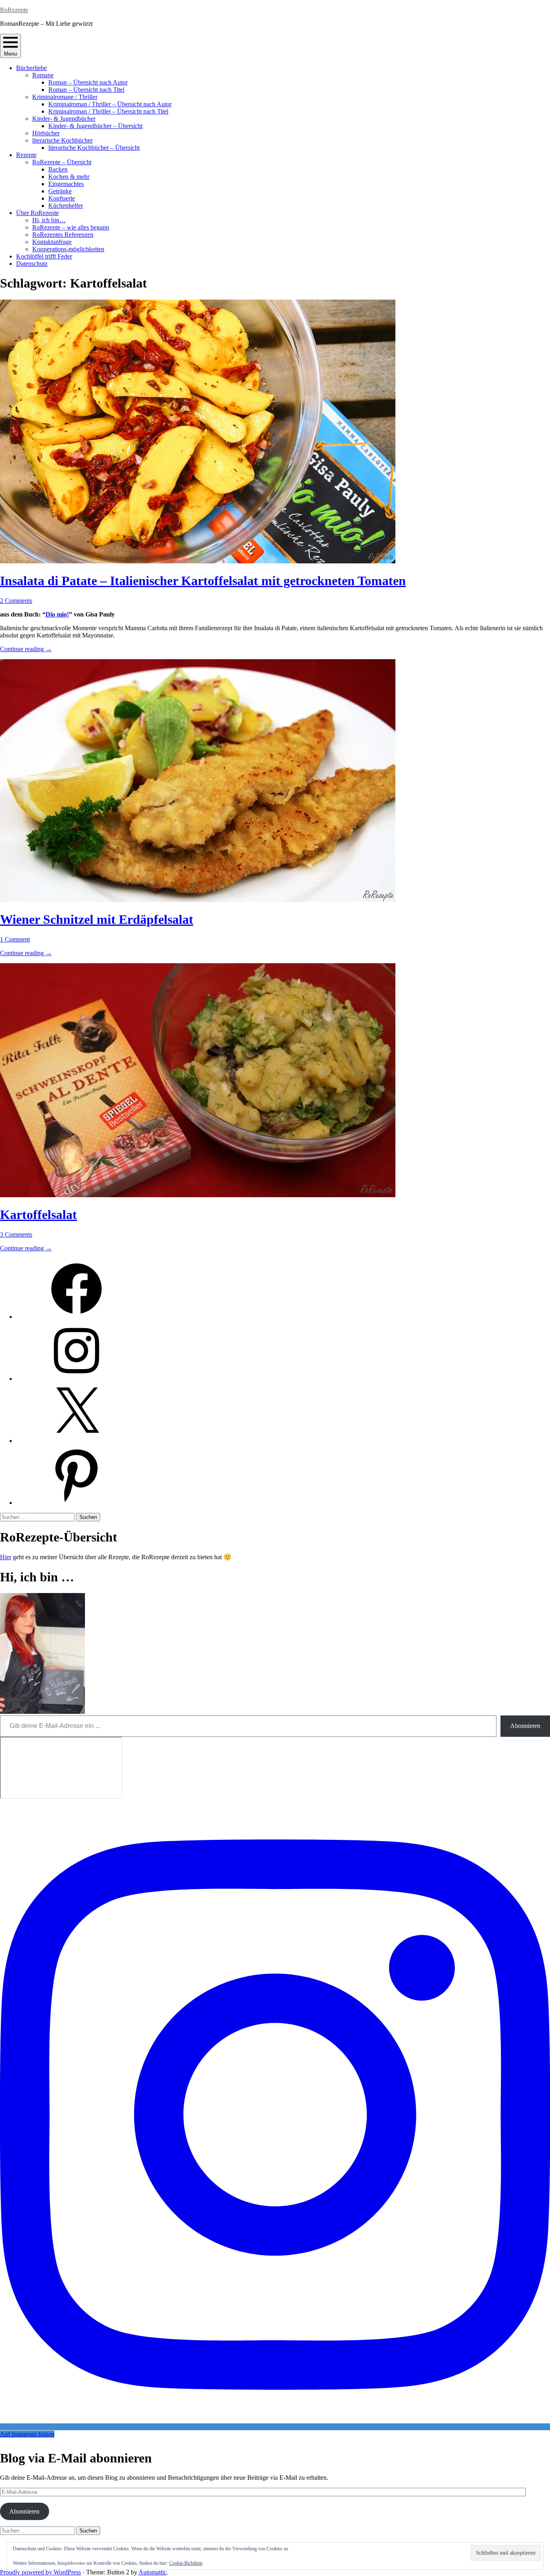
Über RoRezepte (37, 213)
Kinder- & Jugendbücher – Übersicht (95, 126)
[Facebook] (77, 1317)
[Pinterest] (77, 1503)
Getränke (60, 191)
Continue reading (26, 649)
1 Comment (15, 939)
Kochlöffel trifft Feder (44, 256)
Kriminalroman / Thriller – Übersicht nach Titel (108, 111)
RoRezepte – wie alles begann (71, 227)
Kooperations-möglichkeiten (68, 249)
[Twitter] (77, 1441)
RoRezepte (14, 10)
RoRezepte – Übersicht (62, 162)
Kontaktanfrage (52, 242)
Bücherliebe (31, 68)
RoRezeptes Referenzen (63, 235)
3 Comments (16, 1234)
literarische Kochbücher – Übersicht (94, 148)
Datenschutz (32, 264)
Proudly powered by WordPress (40, 2572)
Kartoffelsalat (38, 1215)
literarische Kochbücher (62, 140)
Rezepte (26, 155)
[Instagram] (77, 1379)
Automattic (153, 2572)
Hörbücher (46, 133)
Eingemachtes (66, 184)
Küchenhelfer (66, 206)
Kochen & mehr (69, 177)
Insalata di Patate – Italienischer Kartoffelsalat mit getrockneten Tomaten (203, 581)
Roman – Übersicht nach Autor (88, 82)
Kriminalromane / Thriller (65, 97)
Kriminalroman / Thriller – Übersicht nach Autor (110, 104)
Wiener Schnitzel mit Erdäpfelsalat (97, 919)
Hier (6, 1557)
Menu (10, 54)
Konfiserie (62, 198)
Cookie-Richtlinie (186, 2563)
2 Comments (16, 601)
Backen (58, 169)
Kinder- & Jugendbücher (64, 119)
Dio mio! (57, 614)
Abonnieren (525, 1726)
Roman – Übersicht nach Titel (86, 90)
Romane (43, 75)
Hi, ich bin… (49, 220)
